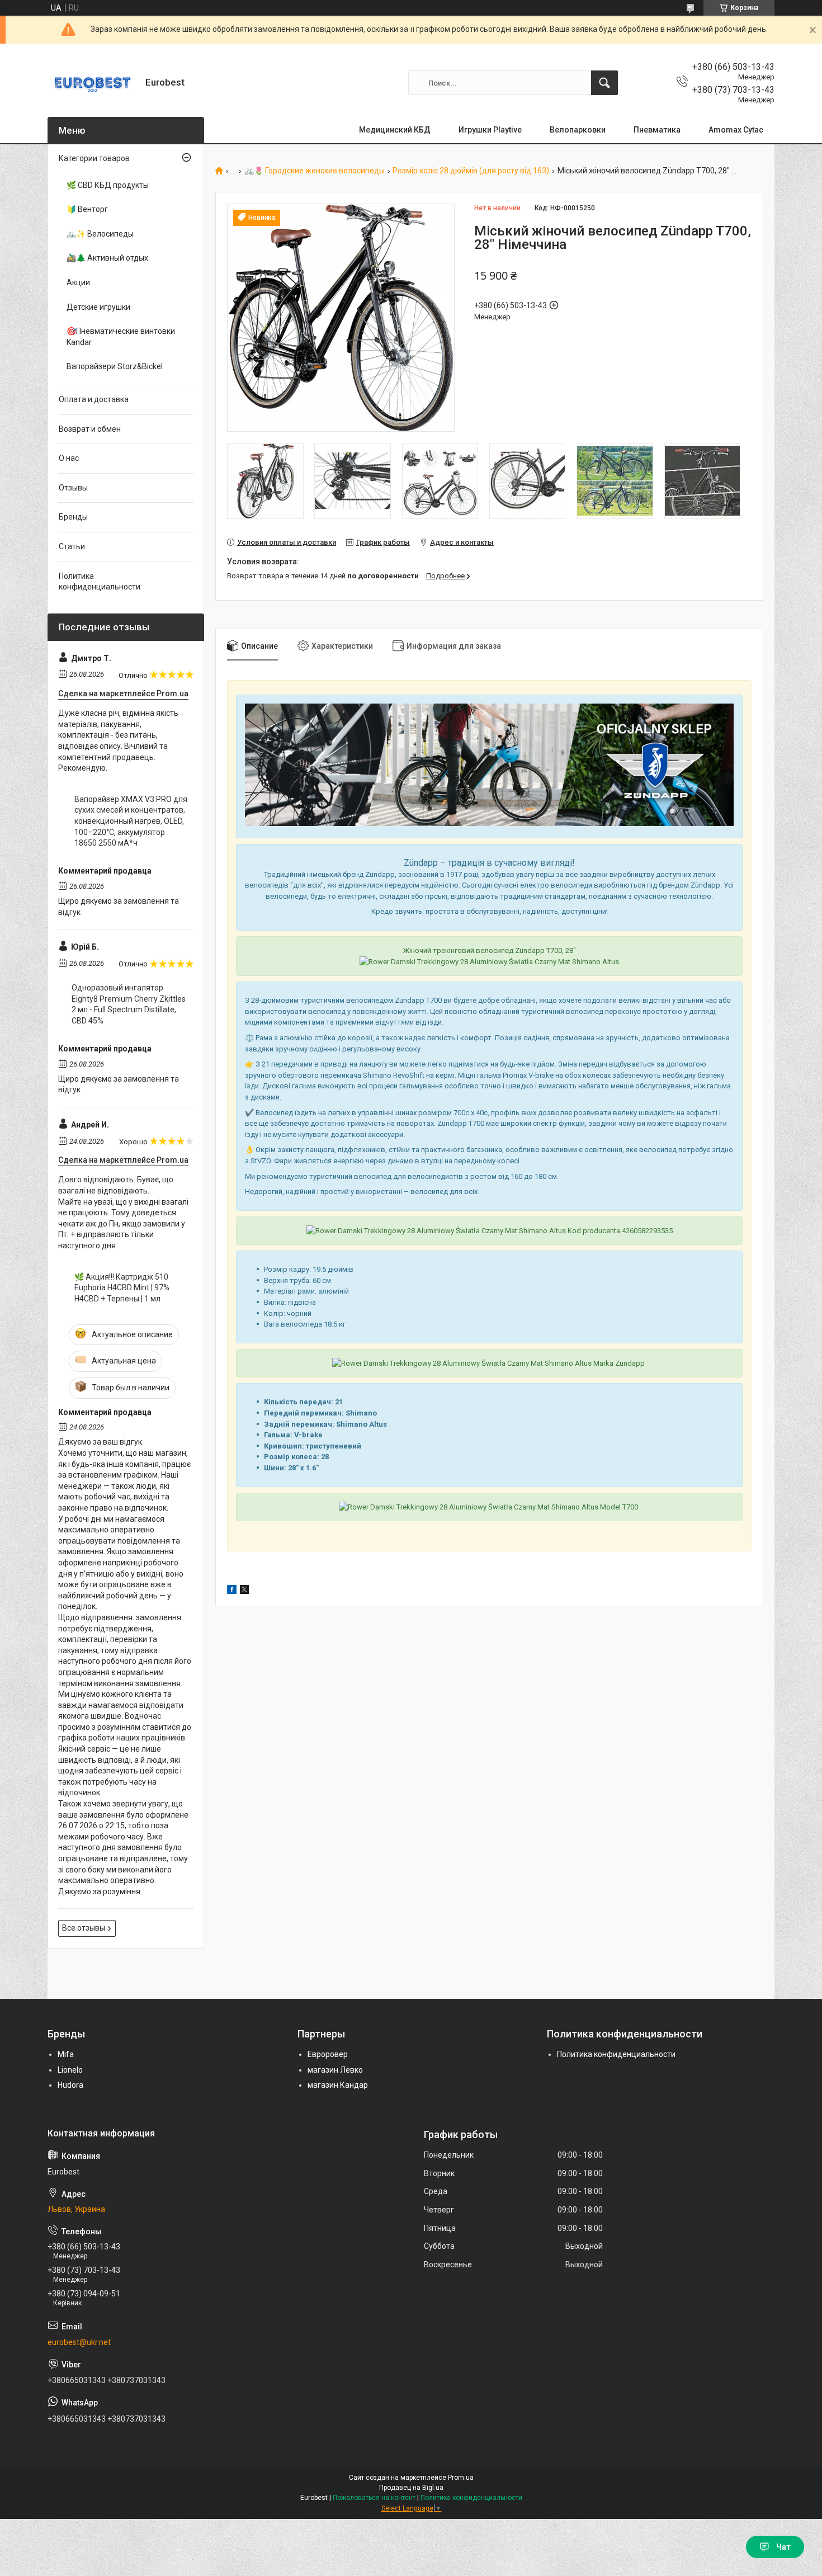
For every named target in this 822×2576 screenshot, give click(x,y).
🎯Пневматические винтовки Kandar (121, 337)
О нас (69, 458)
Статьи (72, 546)
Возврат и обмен (90, 429)
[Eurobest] (92, 83)
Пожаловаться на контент (374, 2498)
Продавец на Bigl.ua (411, 2488)
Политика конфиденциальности (100, 582)
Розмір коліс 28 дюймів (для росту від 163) (471, 171)
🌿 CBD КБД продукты (108, 185)
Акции (78, 282)
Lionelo (70, 2070)
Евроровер (328, 2054)
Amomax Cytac (736, 130)
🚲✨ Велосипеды (100, 234)
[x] (244, 1591)
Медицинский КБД (395, 130)
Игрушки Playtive (490, 130)
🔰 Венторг (87, 209)
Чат (783, 2547)
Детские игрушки (98, 307)
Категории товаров (94, 158)
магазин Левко (335, 2070)
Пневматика (657, 130)
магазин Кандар (338, 2085)
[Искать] (604, 83)
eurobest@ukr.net (79, 2342)
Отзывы (73, 488)
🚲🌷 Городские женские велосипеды (315, 171)
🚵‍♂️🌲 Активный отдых (107, 258)
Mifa (66, 2054)
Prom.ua (461, 2478)
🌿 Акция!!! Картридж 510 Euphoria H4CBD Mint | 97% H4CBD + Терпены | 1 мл (122, 1288)
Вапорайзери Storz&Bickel (115, 366)
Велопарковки (578, 130)
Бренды (73, 517)
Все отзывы (84, 1928)
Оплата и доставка (94, 399)
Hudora (70, 2085)
